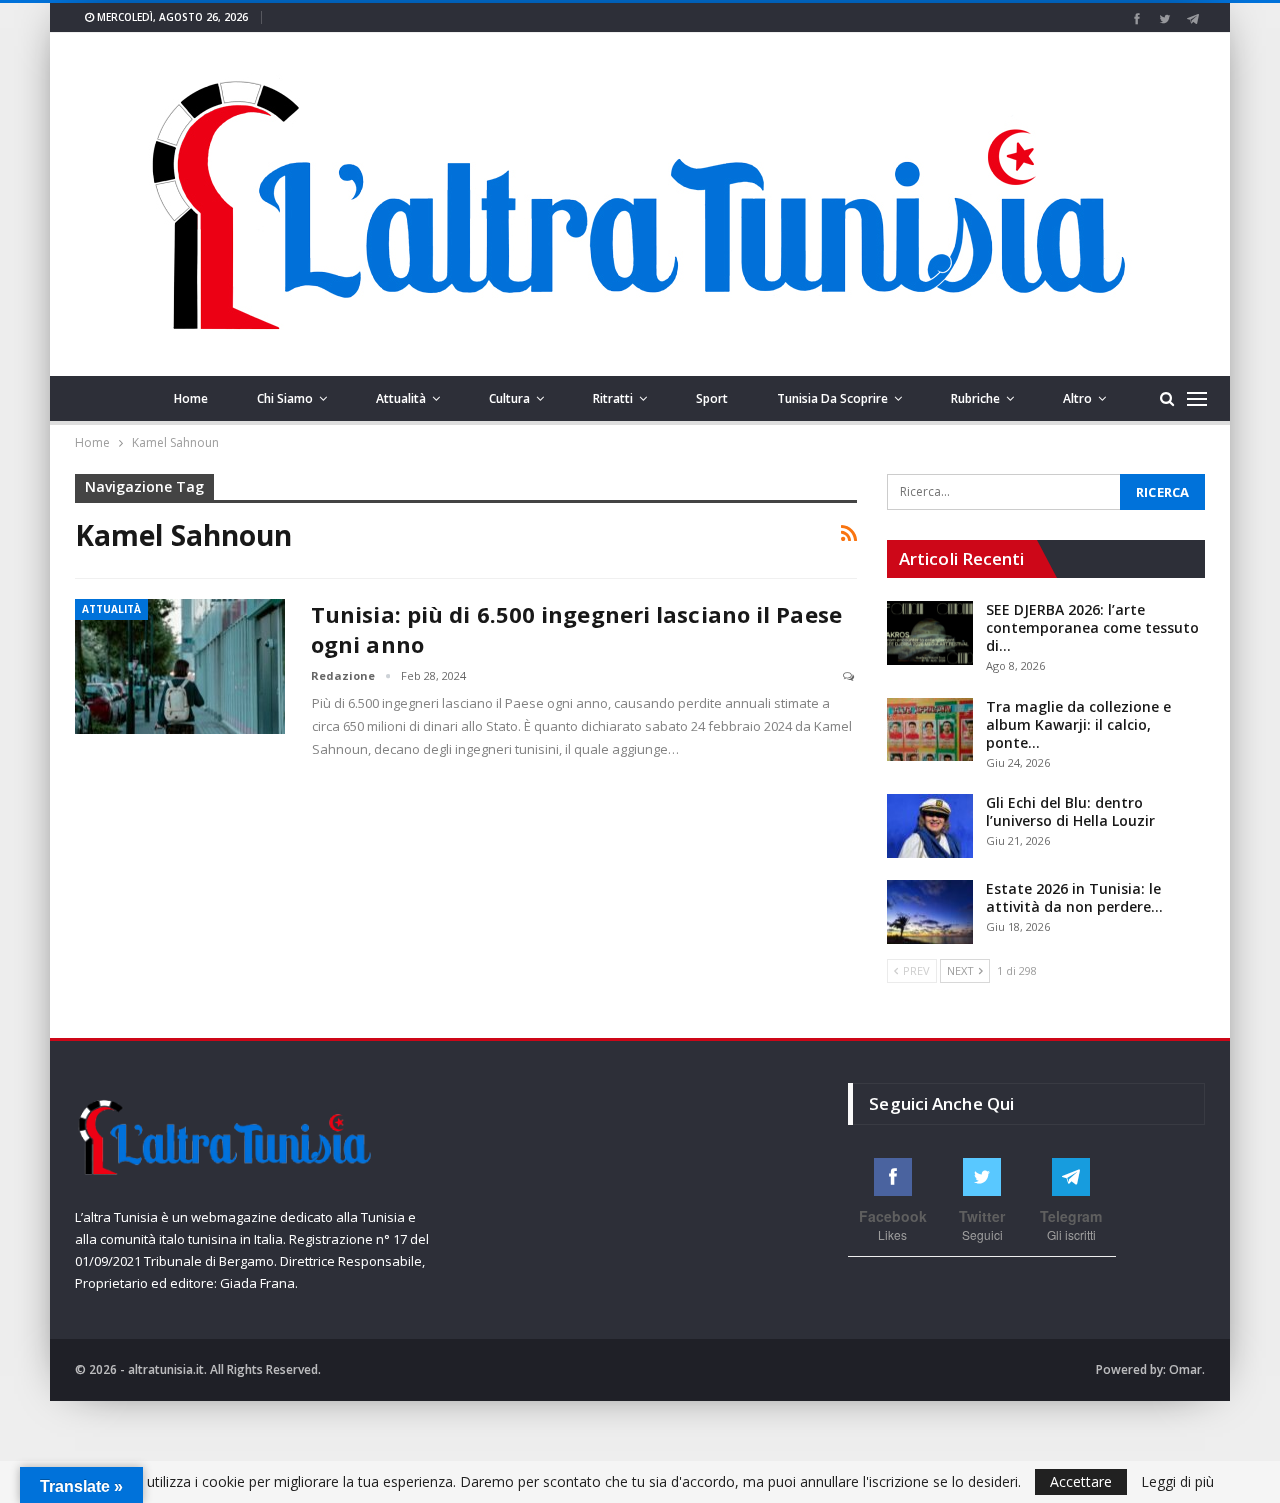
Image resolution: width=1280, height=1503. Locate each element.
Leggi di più (1177, 1482)
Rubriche (975, 398)
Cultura (509, 398)
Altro (1077, 398)
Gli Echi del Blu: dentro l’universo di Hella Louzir (1070, 811)
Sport (712, 398)
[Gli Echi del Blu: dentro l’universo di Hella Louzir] (930, 826)
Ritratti (613, 398)
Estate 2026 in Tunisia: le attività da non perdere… (1074, 897)
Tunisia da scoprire (832, 398)
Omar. (1187, 1369)
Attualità (401, 398)
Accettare (1081, 1481)
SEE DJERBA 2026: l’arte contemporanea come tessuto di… (1092, 627)
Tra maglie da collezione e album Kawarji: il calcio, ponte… (1078, 724)
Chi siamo (285, 398)
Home (191, 398)
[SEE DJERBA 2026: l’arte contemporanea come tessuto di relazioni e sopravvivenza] (930, 633)
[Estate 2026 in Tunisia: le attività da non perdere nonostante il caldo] (930, 912)
